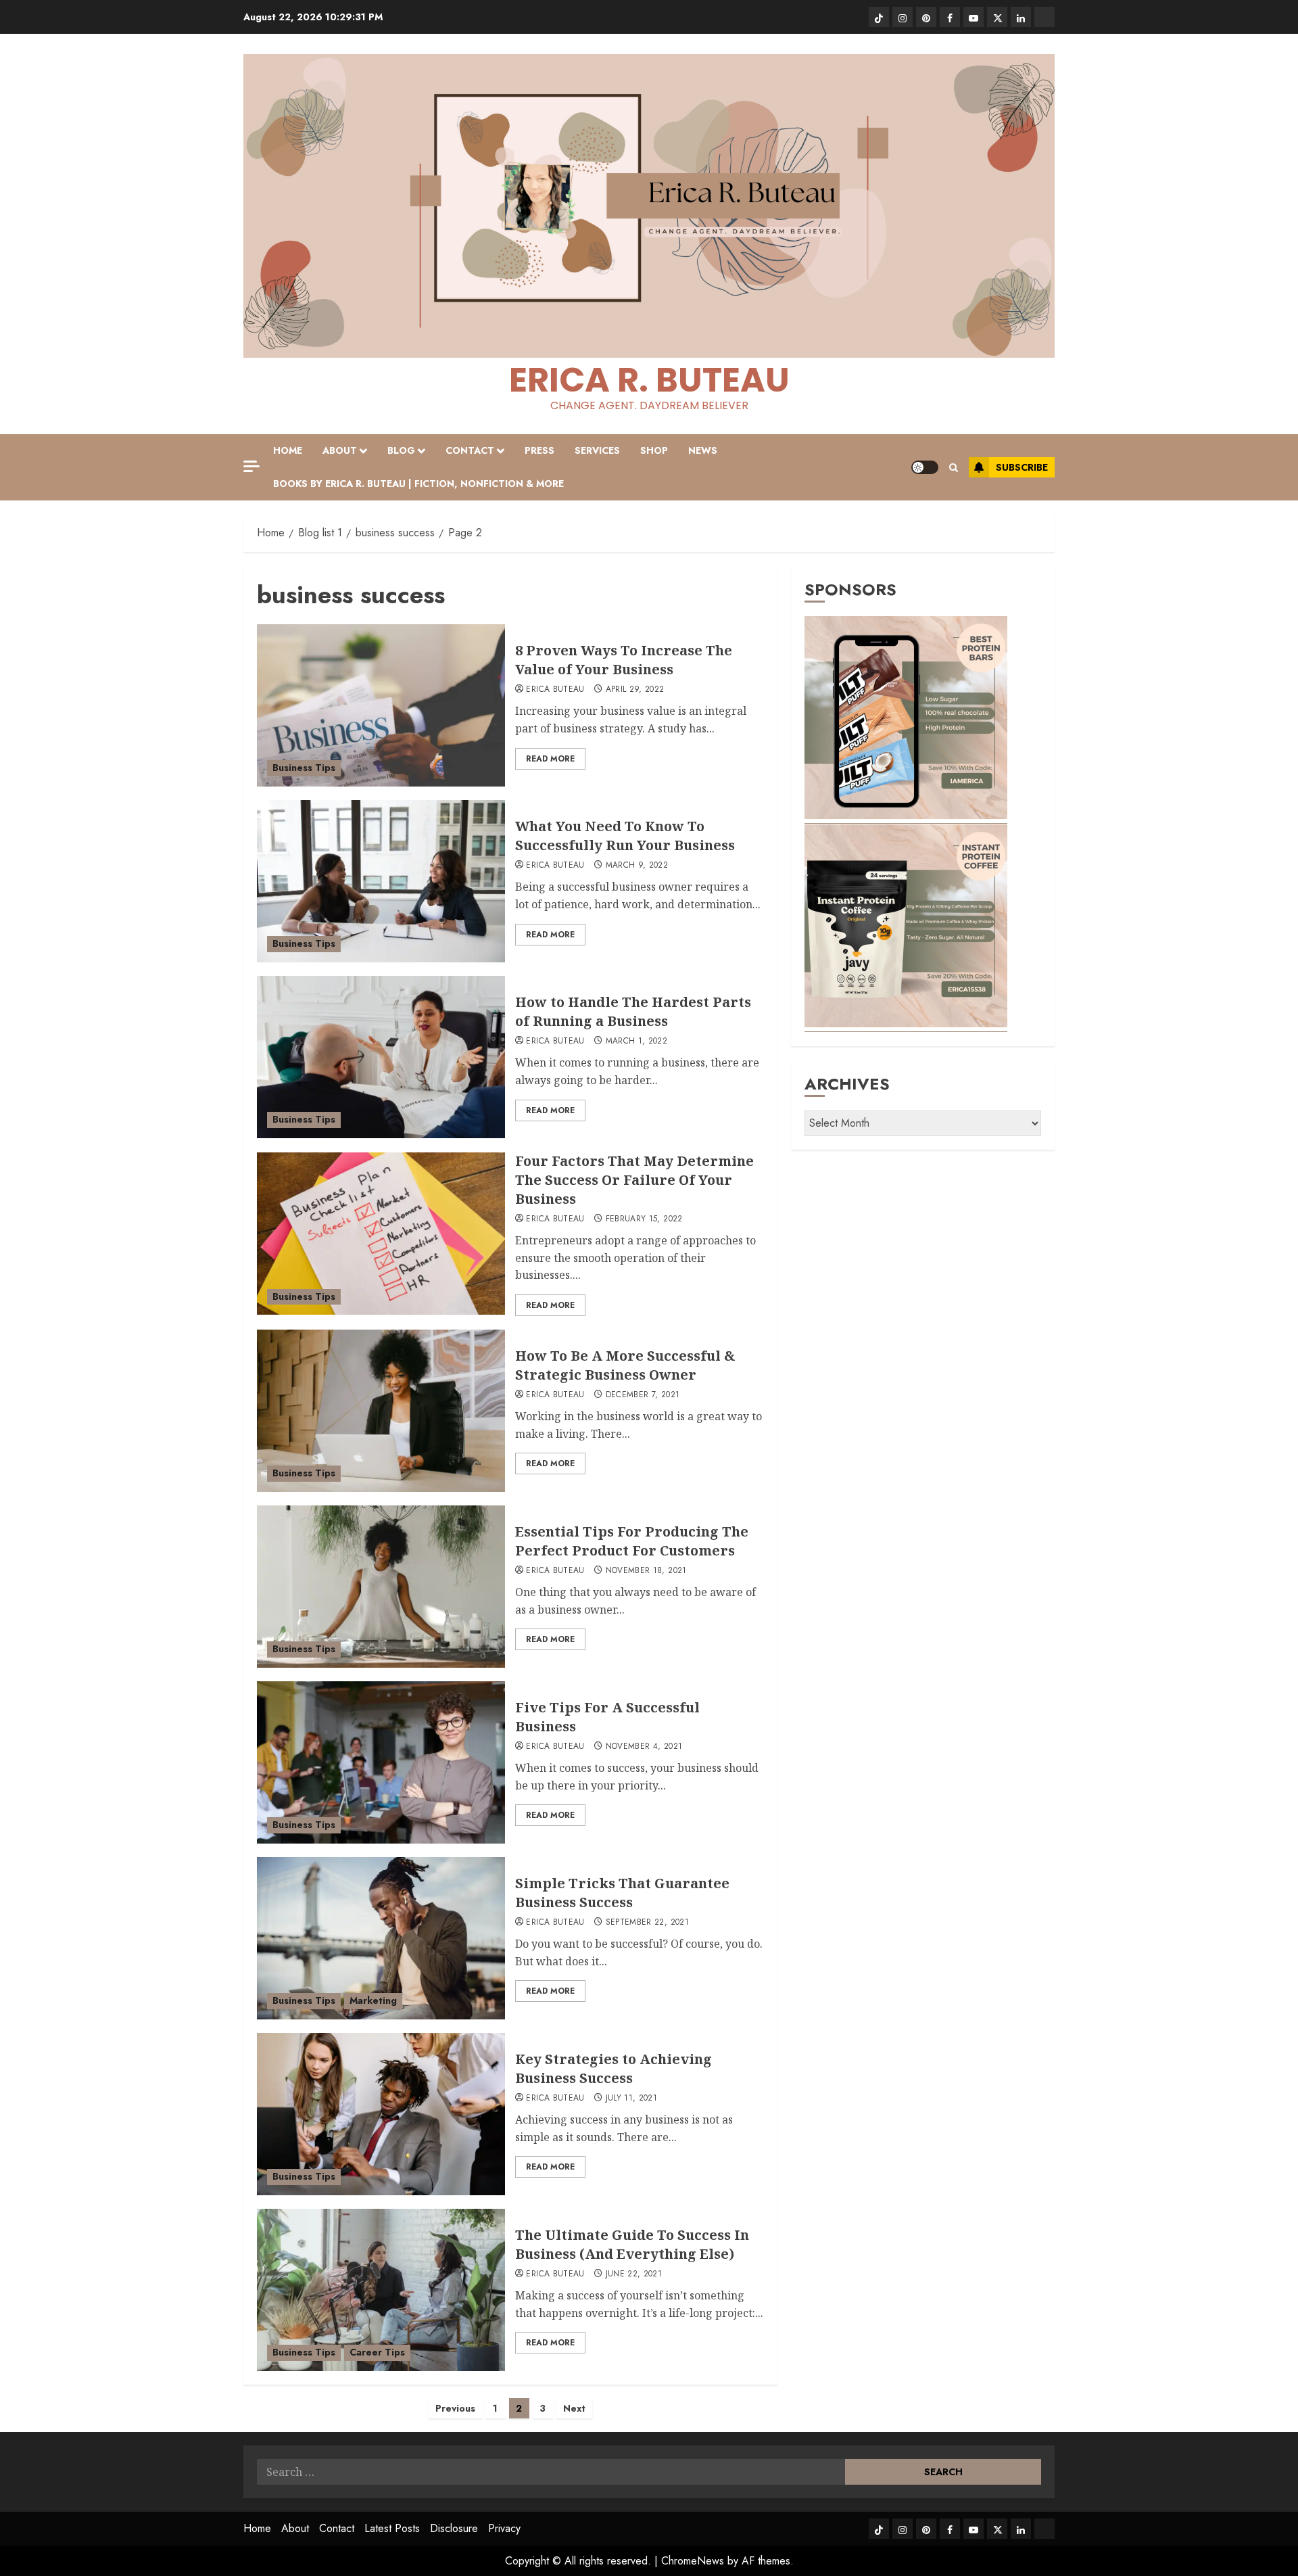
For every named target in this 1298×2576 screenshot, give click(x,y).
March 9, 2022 (637, 866)
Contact (470, 450)
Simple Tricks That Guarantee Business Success (622, 1893)
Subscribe (1022, 467)
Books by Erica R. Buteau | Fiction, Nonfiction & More (418, 484)
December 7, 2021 (643, 1395)
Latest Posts (392, 2528)
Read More (550, 759)
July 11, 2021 (632, 2099)
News (703, 450)
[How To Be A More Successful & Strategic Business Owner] (381, 1411)
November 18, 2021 (646, 1571)
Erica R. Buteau (649, 380)
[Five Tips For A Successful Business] (381, 1762)
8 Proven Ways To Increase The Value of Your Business (624, 660)
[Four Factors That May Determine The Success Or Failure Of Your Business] (381, 1234)
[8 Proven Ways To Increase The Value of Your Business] (381, 705)
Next (574, 2408)
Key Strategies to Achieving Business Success (614, 2068)
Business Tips (304, 768)
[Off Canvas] (251, 466)
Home (288, 450)
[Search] (954, 468)
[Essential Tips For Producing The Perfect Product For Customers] (381, 1587)
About (340, 450)
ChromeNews (693, 2561)
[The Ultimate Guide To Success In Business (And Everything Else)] (381, 2290)
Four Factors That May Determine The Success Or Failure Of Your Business (634, 1180)
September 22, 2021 (647, 1923)
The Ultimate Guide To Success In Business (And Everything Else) (632, 2244)
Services (597, 450)
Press (539, 450)
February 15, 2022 (644, 1219)
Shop (654, 450)
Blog (401, 450)
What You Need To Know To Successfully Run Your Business (627, 836)
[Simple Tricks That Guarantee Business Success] (381, 1938)
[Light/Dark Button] (925, 467)
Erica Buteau (555, 690)
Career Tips (377, 2352)
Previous (455, 2408)
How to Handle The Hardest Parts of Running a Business (633, 1011)
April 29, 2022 (635, 690)
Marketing (373, 2000)
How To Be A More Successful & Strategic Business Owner (625, 1365)
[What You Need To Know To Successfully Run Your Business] (381, 881)
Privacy (504, 2528)
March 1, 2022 (637, 1041)
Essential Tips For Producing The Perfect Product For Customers (632, 1541)
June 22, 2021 (634, 2274)
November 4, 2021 (644, 1747)
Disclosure (454, 2528)
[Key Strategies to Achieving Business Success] (381, 2114)
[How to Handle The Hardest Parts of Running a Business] (381, 1057)
